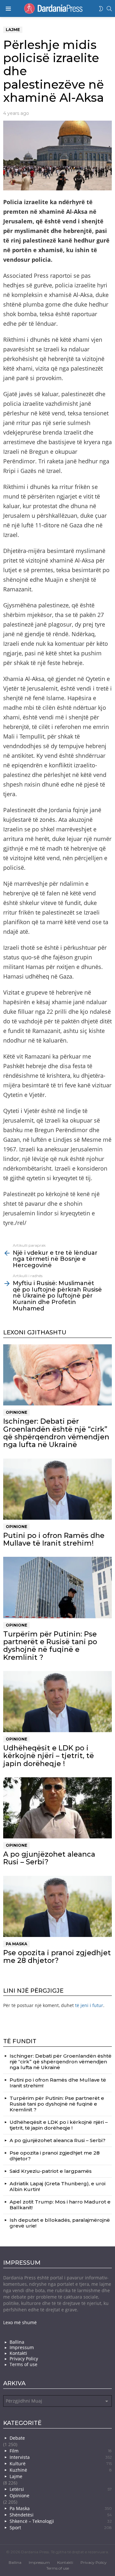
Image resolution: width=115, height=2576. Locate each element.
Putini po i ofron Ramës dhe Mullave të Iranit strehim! (54, 1539)
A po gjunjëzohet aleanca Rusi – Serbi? (49, 1858)
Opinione (16, 1412)
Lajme (16, 2476)
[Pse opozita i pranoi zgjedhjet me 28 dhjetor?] (57, 1906)
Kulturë (61, 2464)
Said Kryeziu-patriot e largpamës (51, 2171)
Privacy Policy (24, 2359)
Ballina (17, 2342)
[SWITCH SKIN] (101, 9)
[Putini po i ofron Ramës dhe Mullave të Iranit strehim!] (57, 1489)
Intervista (61, 2457)
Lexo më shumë (20, 2322)
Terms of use (23, 2364)
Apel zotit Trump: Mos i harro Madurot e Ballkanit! (60, 2205)
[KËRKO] (109, 9)
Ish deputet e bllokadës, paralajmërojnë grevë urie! (60, 2223)
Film (61, 2451)
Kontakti (18, 2353)
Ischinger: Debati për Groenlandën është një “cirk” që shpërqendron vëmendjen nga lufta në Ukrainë (56, 1433)
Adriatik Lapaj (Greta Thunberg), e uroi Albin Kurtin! (57, 2186)
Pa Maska (16, 1944)
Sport (61, 2528)
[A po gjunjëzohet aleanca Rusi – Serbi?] (57, 1808)
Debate (17, 2438)
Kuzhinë (61, 2470)
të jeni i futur (89, 2005)
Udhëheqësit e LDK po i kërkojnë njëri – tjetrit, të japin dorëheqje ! (49, 1756)
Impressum (22, 2348)
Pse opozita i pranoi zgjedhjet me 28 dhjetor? (57, 1957)
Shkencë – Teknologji (61, 2521)
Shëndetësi (61, 2515)
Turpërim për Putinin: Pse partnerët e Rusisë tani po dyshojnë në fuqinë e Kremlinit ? (50, 1646)
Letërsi (61, 2489)
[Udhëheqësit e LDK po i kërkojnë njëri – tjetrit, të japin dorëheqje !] (57, 1702)
